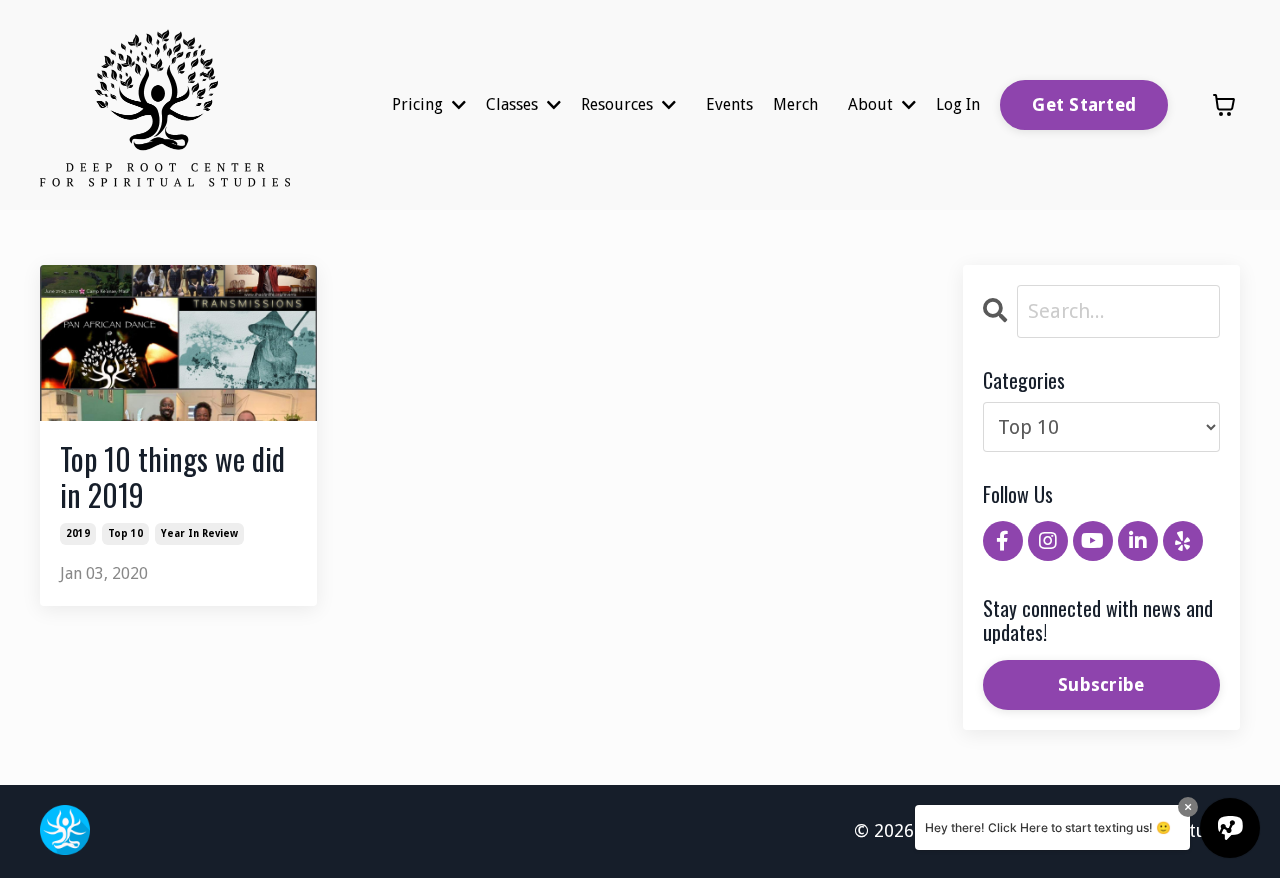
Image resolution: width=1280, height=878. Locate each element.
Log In (958, 104)
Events (729, 104)
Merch (795, 104)
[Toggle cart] (1224, 105)
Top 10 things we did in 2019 (172, 477)
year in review (199, 533)
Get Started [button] (1084, 104)
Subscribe (1101, 684)
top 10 (125, 533)
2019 (78, 533)
